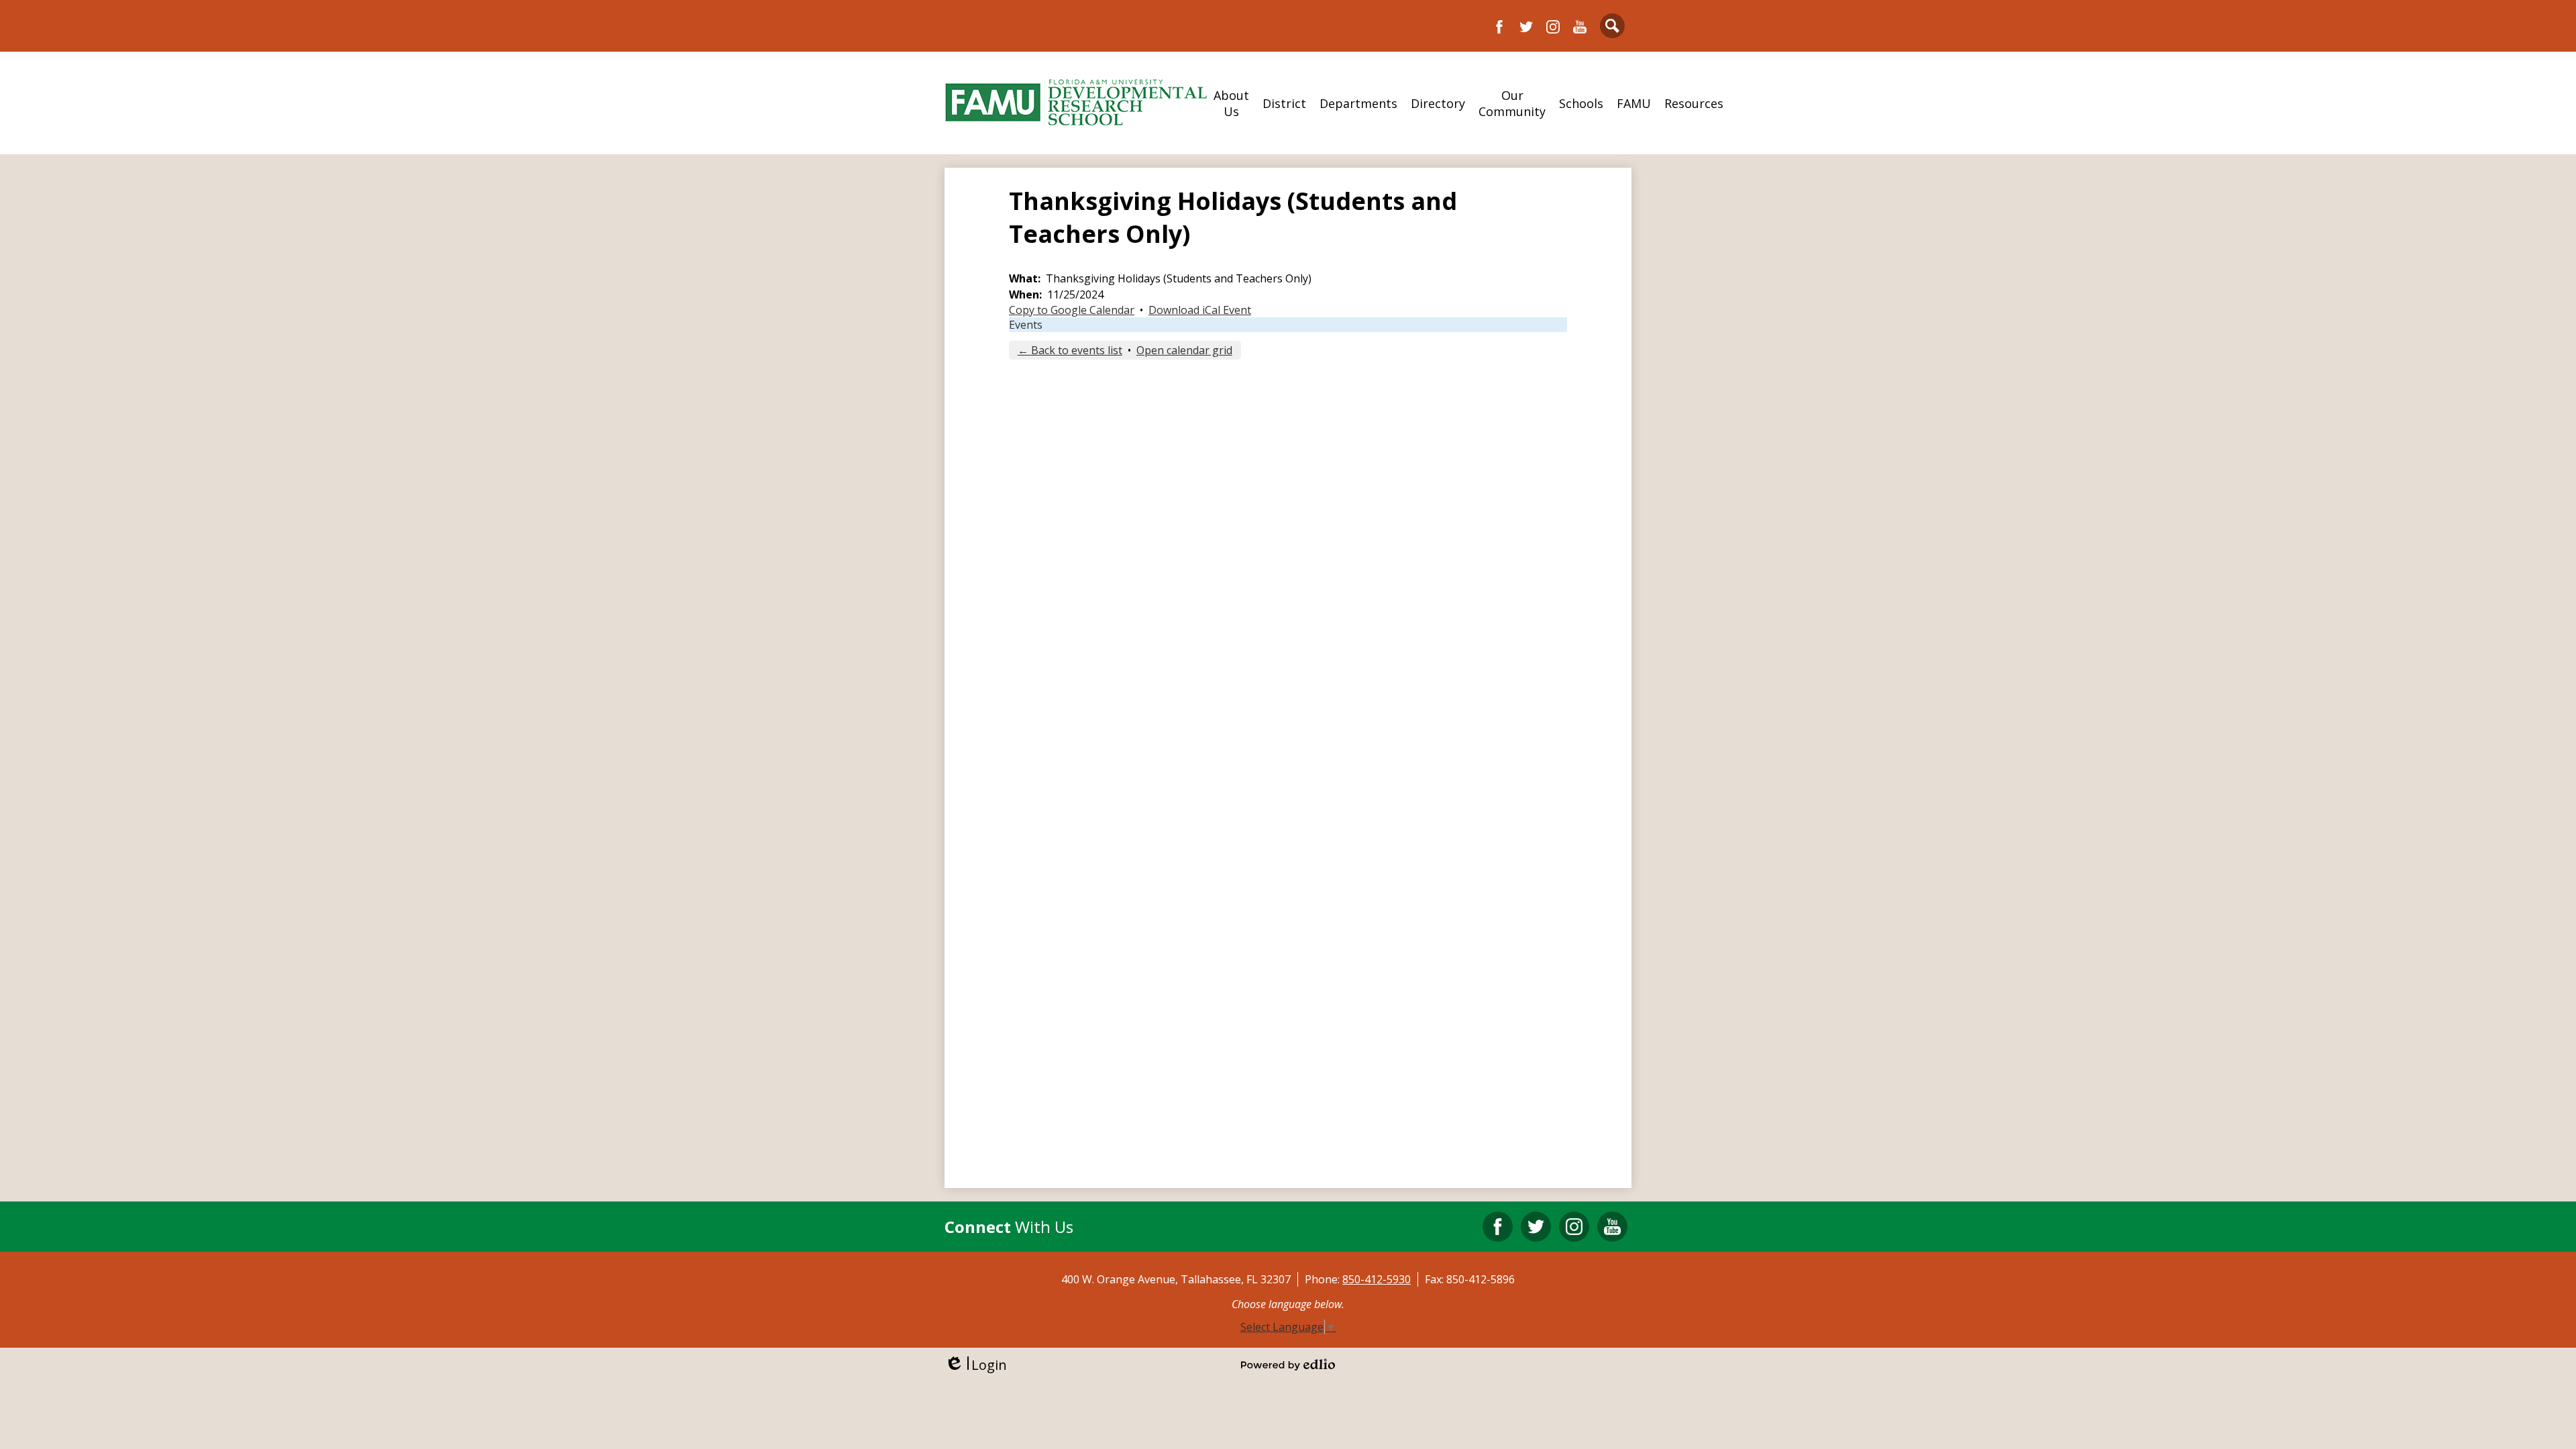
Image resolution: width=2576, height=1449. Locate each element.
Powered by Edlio (1288, 1364)
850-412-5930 (1377, 1279)
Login (976, 1365)
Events (1026, 325)
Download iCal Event (1200, 310)
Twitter (1526, 27)
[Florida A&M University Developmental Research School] (1076, 103)
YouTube (1580, 27)
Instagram (1553, 27)
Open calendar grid (1184, 350)
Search (1612, 26)
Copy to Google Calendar (1072, 310)
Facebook (1499, 27)
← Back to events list (1070, 350)
